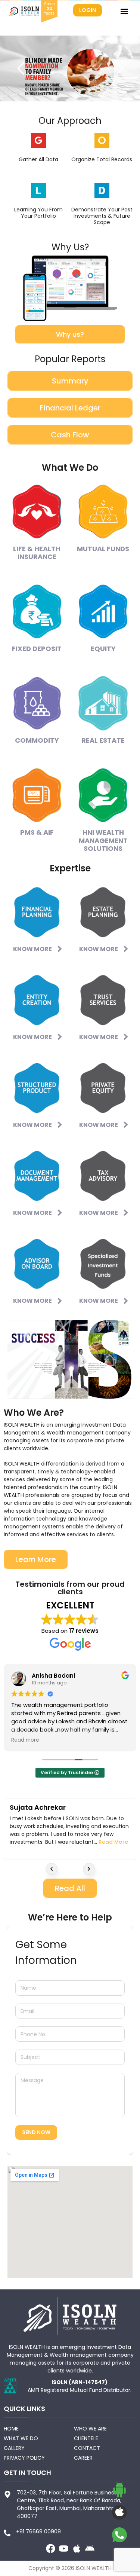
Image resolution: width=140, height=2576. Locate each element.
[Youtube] (64, 2549)
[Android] (90, 2549)
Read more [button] (25, 1740)
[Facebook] (51, 2549)
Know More (32, 949)
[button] (124, 11)
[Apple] (77, 2549)
